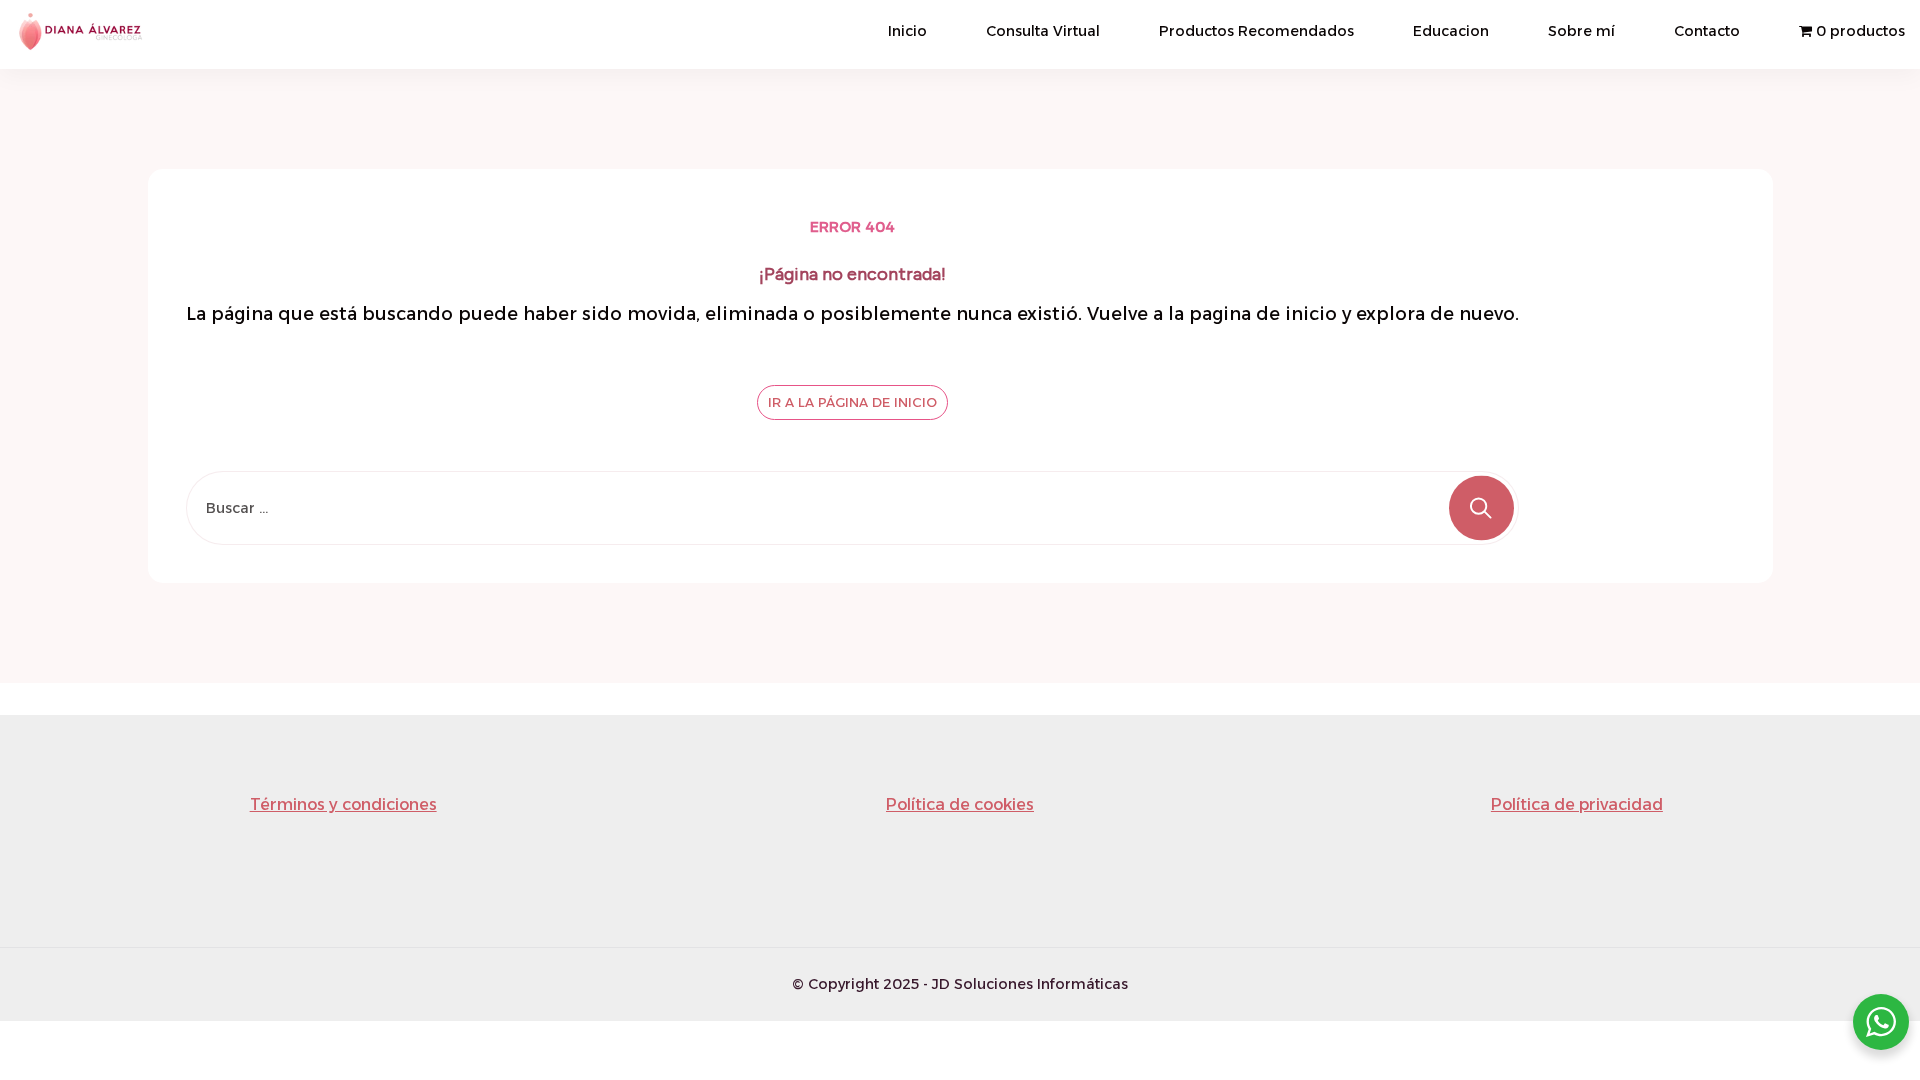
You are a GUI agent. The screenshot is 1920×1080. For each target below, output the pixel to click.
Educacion (1451, 31)
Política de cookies (960, 804)
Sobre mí (1581, 31)
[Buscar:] (852, 508)
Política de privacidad (1577, 804)
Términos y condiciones (343, 804)
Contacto (1707, 31)
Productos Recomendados (1256, 31)
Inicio (907, 31)
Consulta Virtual (1043, 31)
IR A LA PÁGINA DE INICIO (852, 402)
